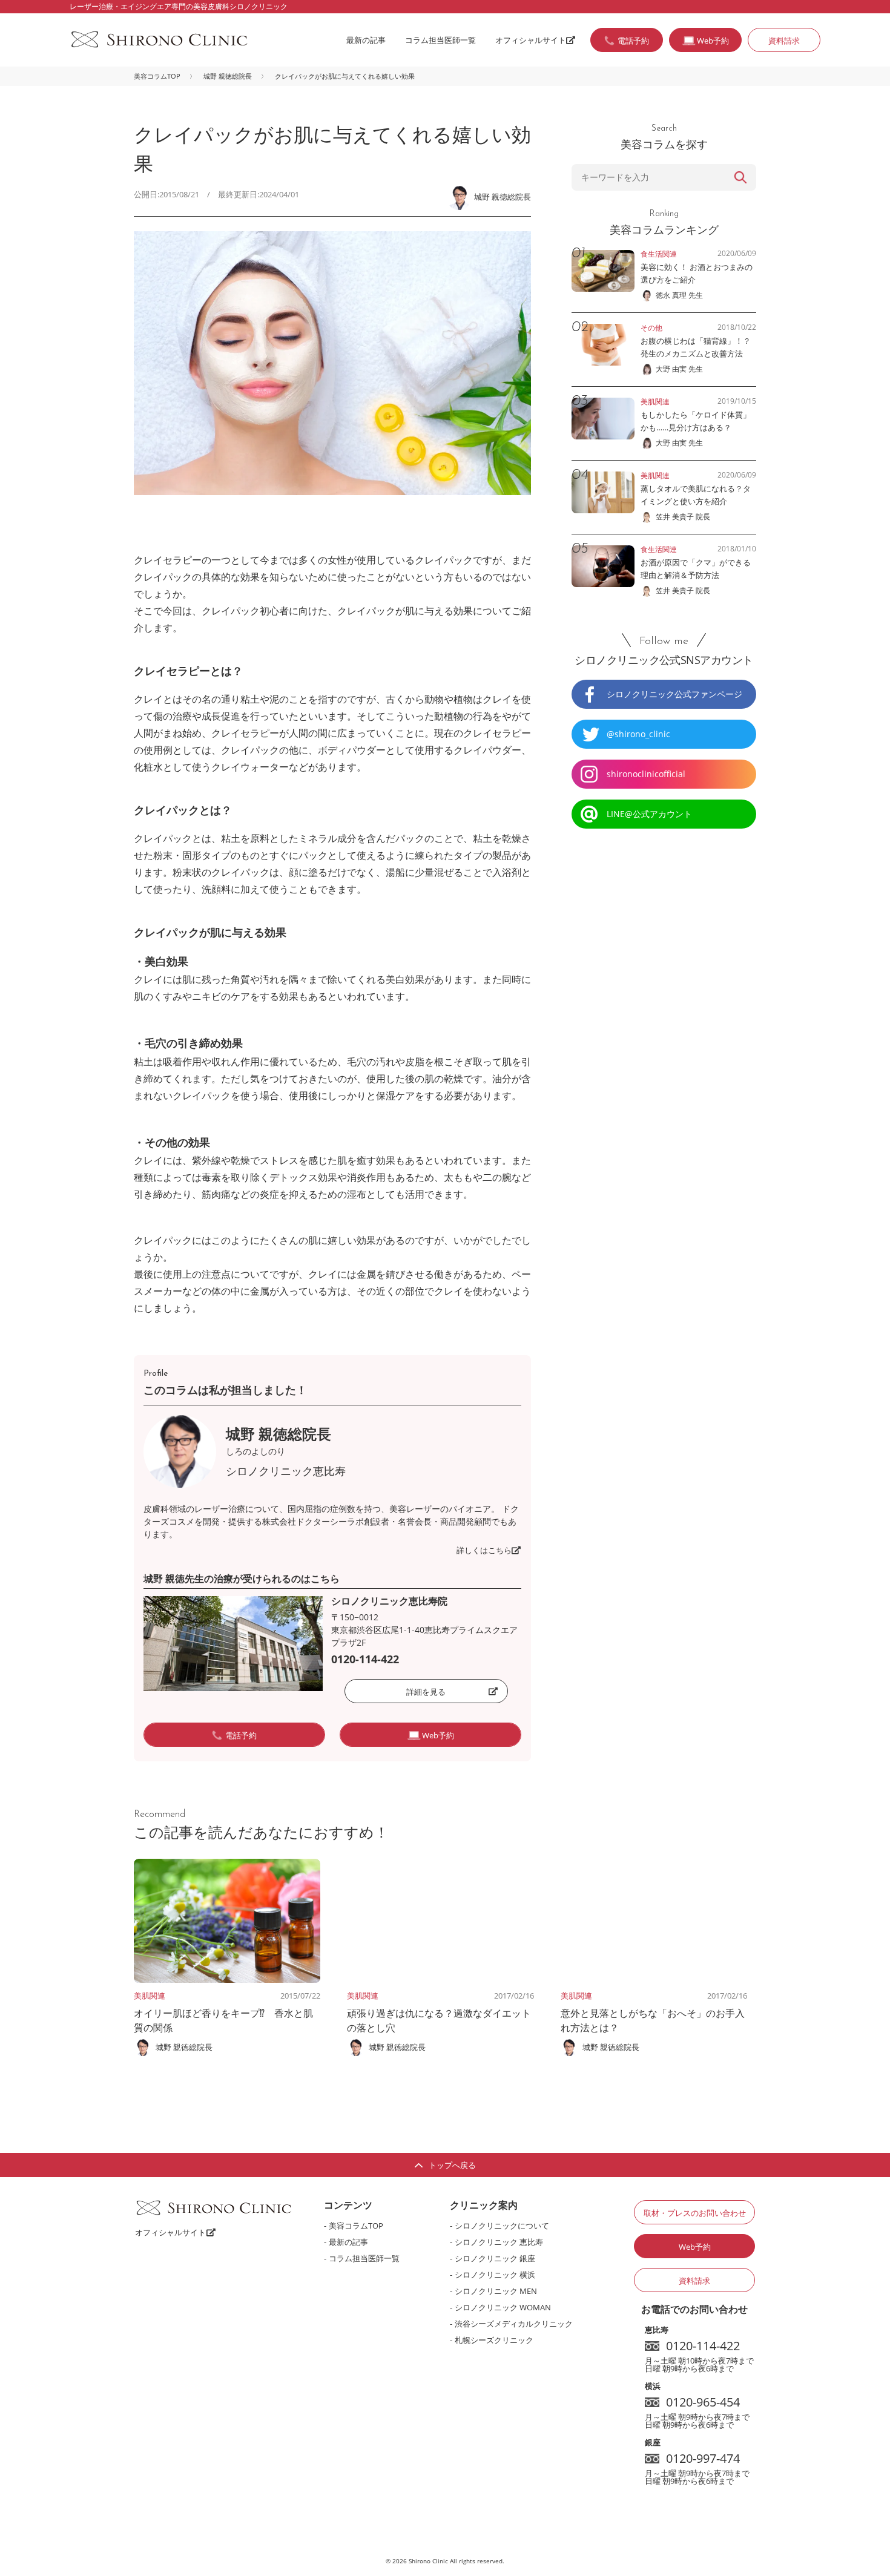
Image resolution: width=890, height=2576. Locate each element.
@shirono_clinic (638, 734)
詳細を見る (426, 1692)
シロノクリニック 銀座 (495, 2258)
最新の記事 (366, 40)
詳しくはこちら (484, 1550)
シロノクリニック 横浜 (495, 2275)
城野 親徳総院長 (228, 76)
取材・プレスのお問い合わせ (695, 2213)
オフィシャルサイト (531, 40)
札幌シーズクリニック (494, 2340)
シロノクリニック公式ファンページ (674, 694)
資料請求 (784, 41)
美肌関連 (150, 1996)
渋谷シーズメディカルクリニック (514, 2324)
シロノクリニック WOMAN (503, 2307)
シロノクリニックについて (502, 2226)
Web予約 (695, 2247)
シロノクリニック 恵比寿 (499, 2242)
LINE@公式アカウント (649, 814)
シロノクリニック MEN (496, 2291)
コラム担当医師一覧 (440, 40)
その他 (651, 328)
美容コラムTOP (157, 76)
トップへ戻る (452, 2165)
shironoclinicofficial (646, 774)
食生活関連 (659, 254)
